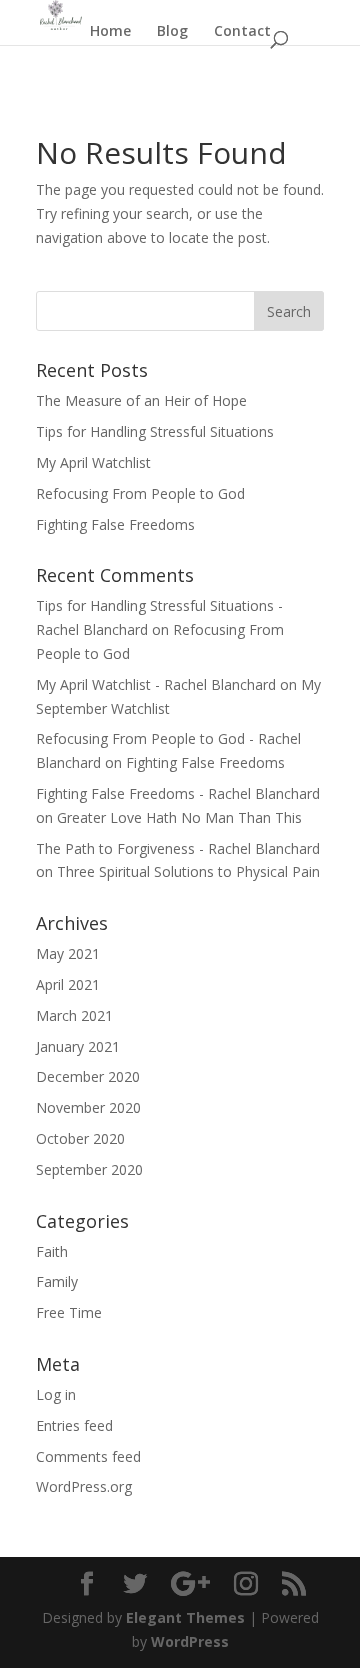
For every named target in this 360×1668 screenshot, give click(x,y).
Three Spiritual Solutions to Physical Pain (188, 871)
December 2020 (88, 1076)
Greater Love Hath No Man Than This (179, 817)
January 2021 (78, 1046)
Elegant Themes (185, 1617)
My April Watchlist (93, 462)
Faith (52, 1251)
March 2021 (74, 1015)
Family (57, 1281)
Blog (172, 32)
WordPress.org (84, 1486)
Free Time (69, 1312)
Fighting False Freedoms (115, 524)
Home (110, 32)
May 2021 (68, 953)
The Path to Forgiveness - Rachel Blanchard (178, 848)
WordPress (190, 1641)
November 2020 (88, 1107)
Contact (242, 32)
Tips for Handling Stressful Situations (155, 431)
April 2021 (68, 984)
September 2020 (89, 1169)
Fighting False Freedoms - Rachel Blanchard (178, 793)
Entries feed (74, 1425)
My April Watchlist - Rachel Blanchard (156, 684)
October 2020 (80, 1138)
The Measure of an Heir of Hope (141, 400)
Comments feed (88, 1456)
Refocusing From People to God (140, 493)
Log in (56, 1394)
